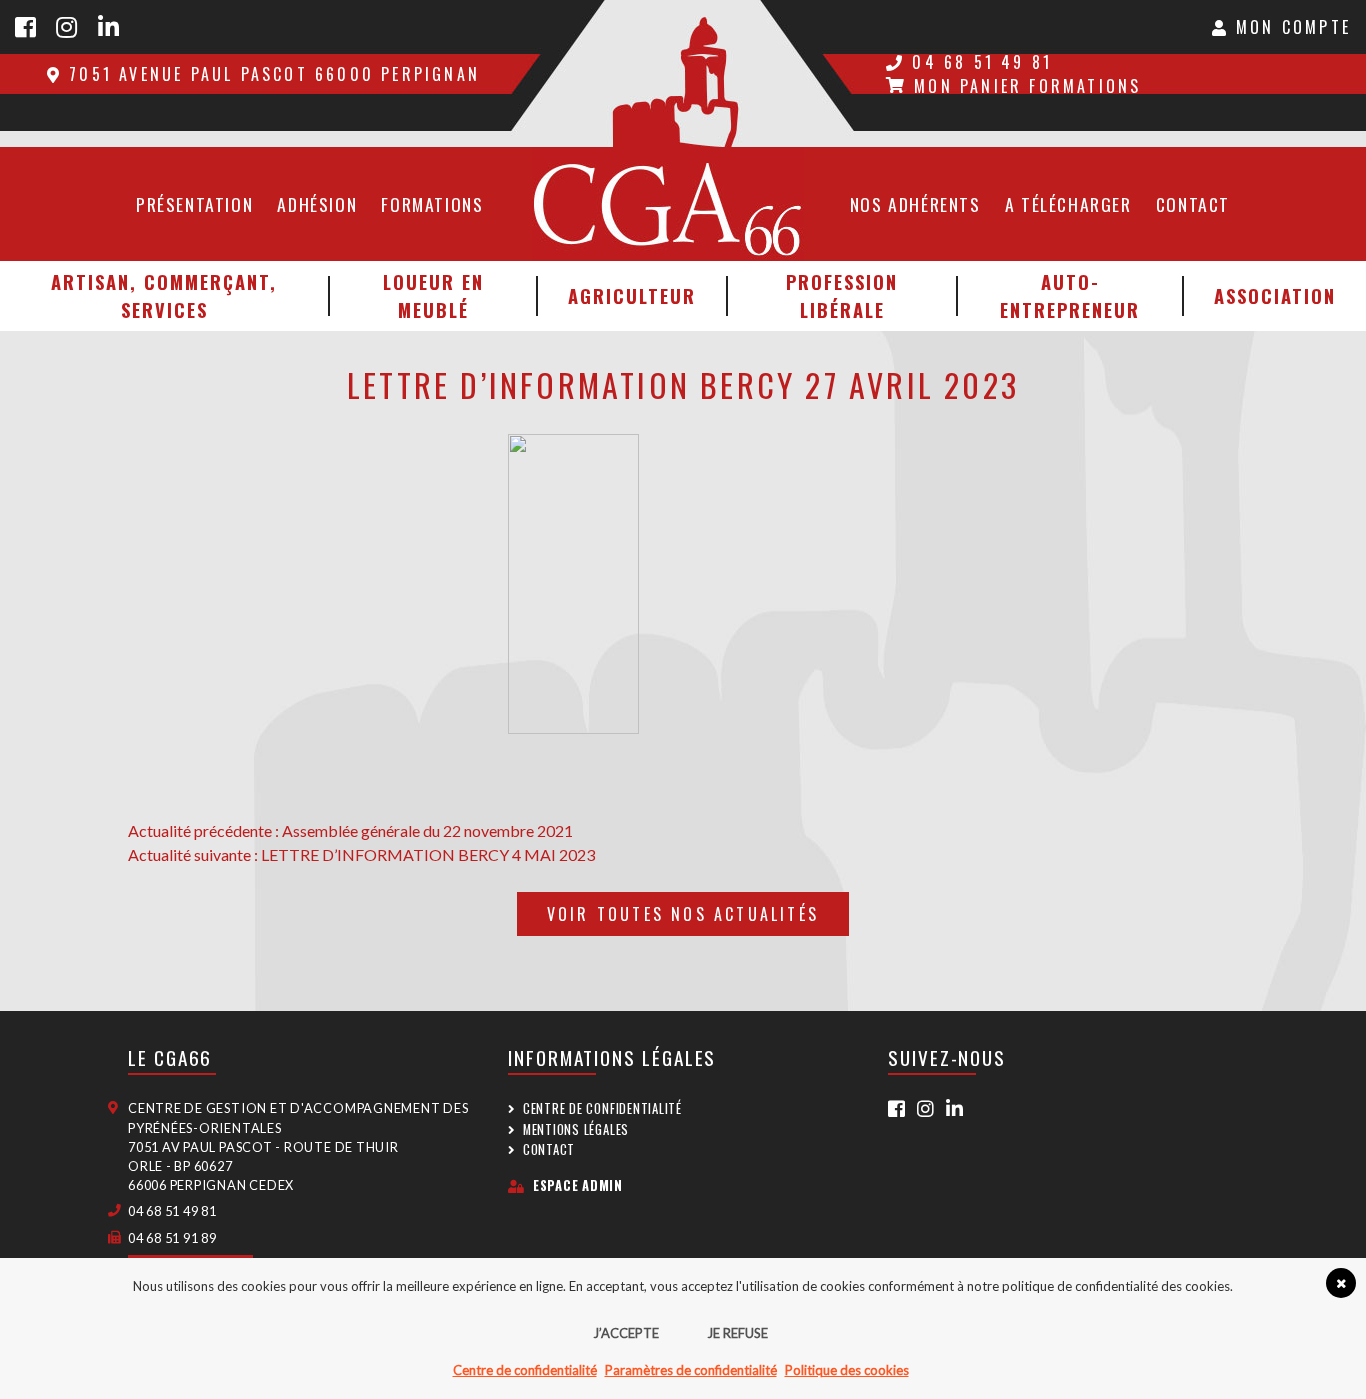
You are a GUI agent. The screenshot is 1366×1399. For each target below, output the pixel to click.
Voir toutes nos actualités (683, 914)
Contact (1193, 204)
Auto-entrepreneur (1070, 295)
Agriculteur (632, 295)
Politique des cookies (847, 1370)
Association (1275, 295)
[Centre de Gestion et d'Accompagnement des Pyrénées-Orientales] (683, 73)
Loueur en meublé (433, 295)
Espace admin (578, 1185)
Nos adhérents (915, 204)
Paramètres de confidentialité (691, 1370)
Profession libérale (842, 295)
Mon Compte (1290, 27)
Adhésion (317, 204)
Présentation (194, 204)
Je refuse (737, 1333)
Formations (432, 204)
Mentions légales (576, 1129)
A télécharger (1068, 204)
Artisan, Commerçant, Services (164, 295)
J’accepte (626, 1333)
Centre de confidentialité (602, 1108)
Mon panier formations (1027, 86)
